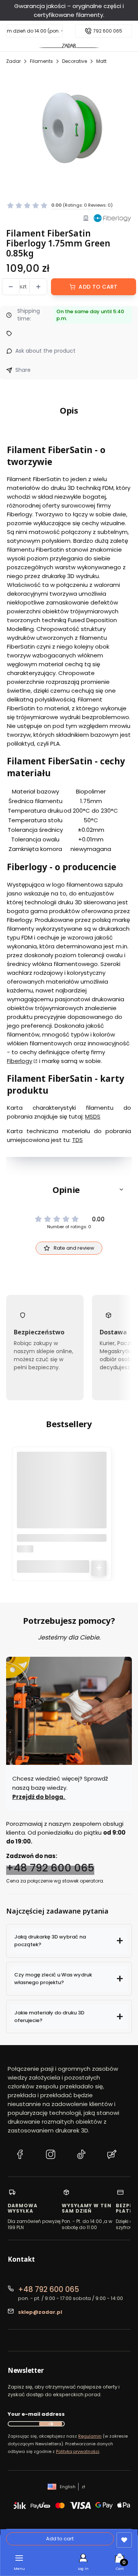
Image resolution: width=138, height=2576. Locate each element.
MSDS (93, 1116)
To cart (99, 1568)
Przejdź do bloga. (39, 1797)
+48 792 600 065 (50, 1868)
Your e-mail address (36, 2414)
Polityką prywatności (78, 2451)
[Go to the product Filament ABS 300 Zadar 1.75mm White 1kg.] (62, 1497)
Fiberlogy (20, 1061)
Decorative (75, 61)
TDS (77, 1140)
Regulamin (90, 2436)
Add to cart (98, 287)
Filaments (41, 61)
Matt (101, 61)
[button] (69, 1189)
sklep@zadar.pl (40, 2312)
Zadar (13, 61)
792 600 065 (108, 31)
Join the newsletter (51, 2424)
